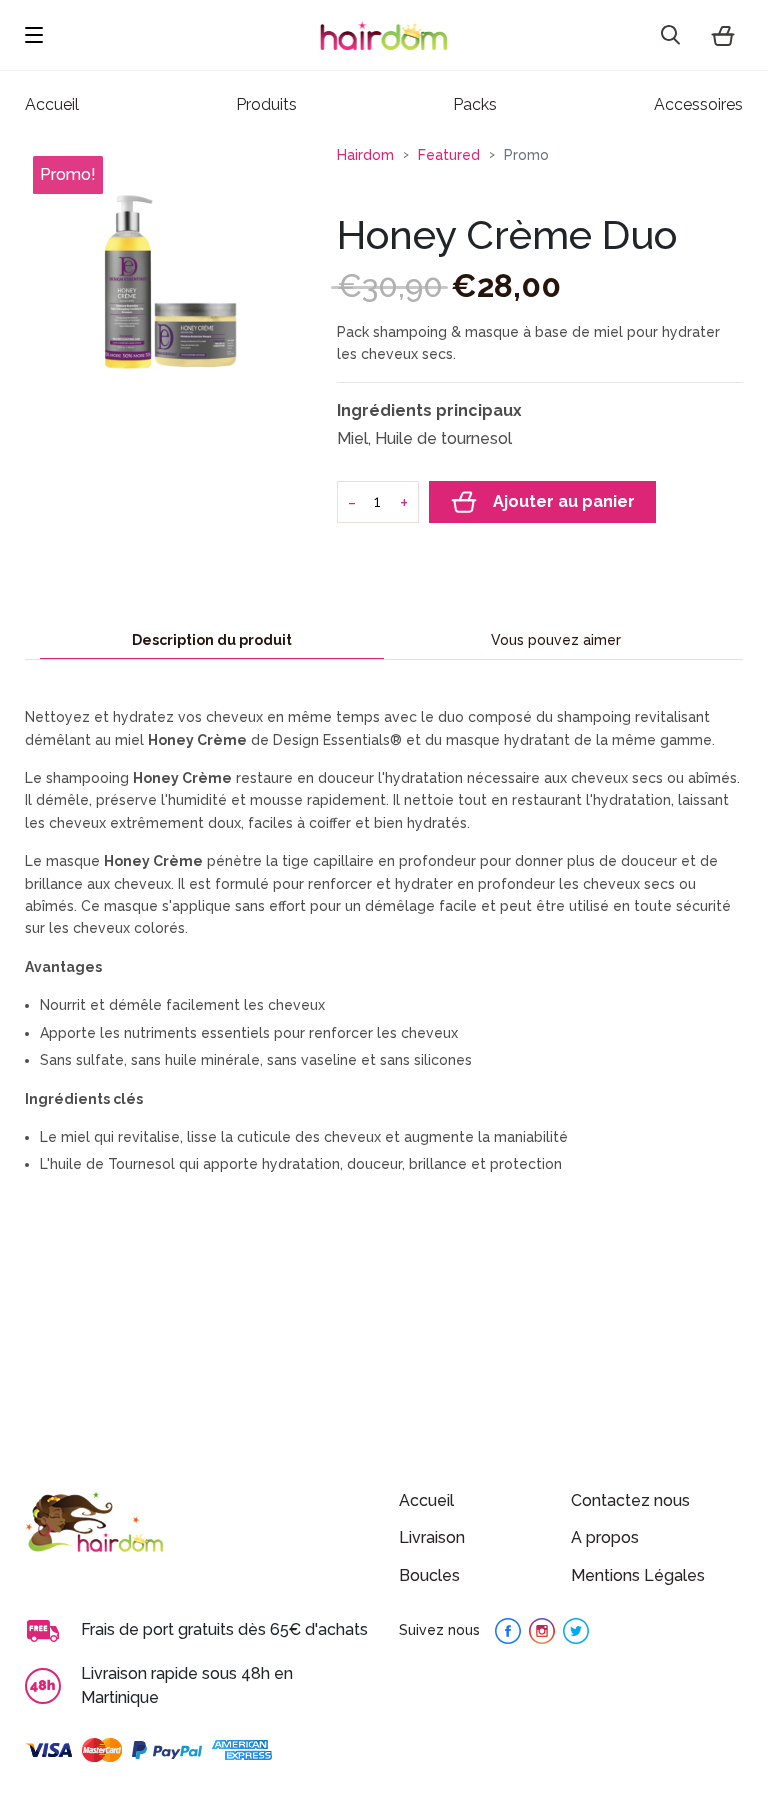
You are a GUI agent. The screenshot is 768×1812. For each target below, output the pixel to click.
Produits (266, 104)
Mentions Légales (638, 1575)
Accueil (426, 1500)
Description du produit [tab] (212, 640)
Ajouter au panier (564, 501)
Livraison (432, 1537)
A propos (605, 1537)
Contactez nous (630, 1500)
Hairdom (365, 155)
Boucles (429, 1575)
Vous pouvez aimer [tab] (556, 640)
